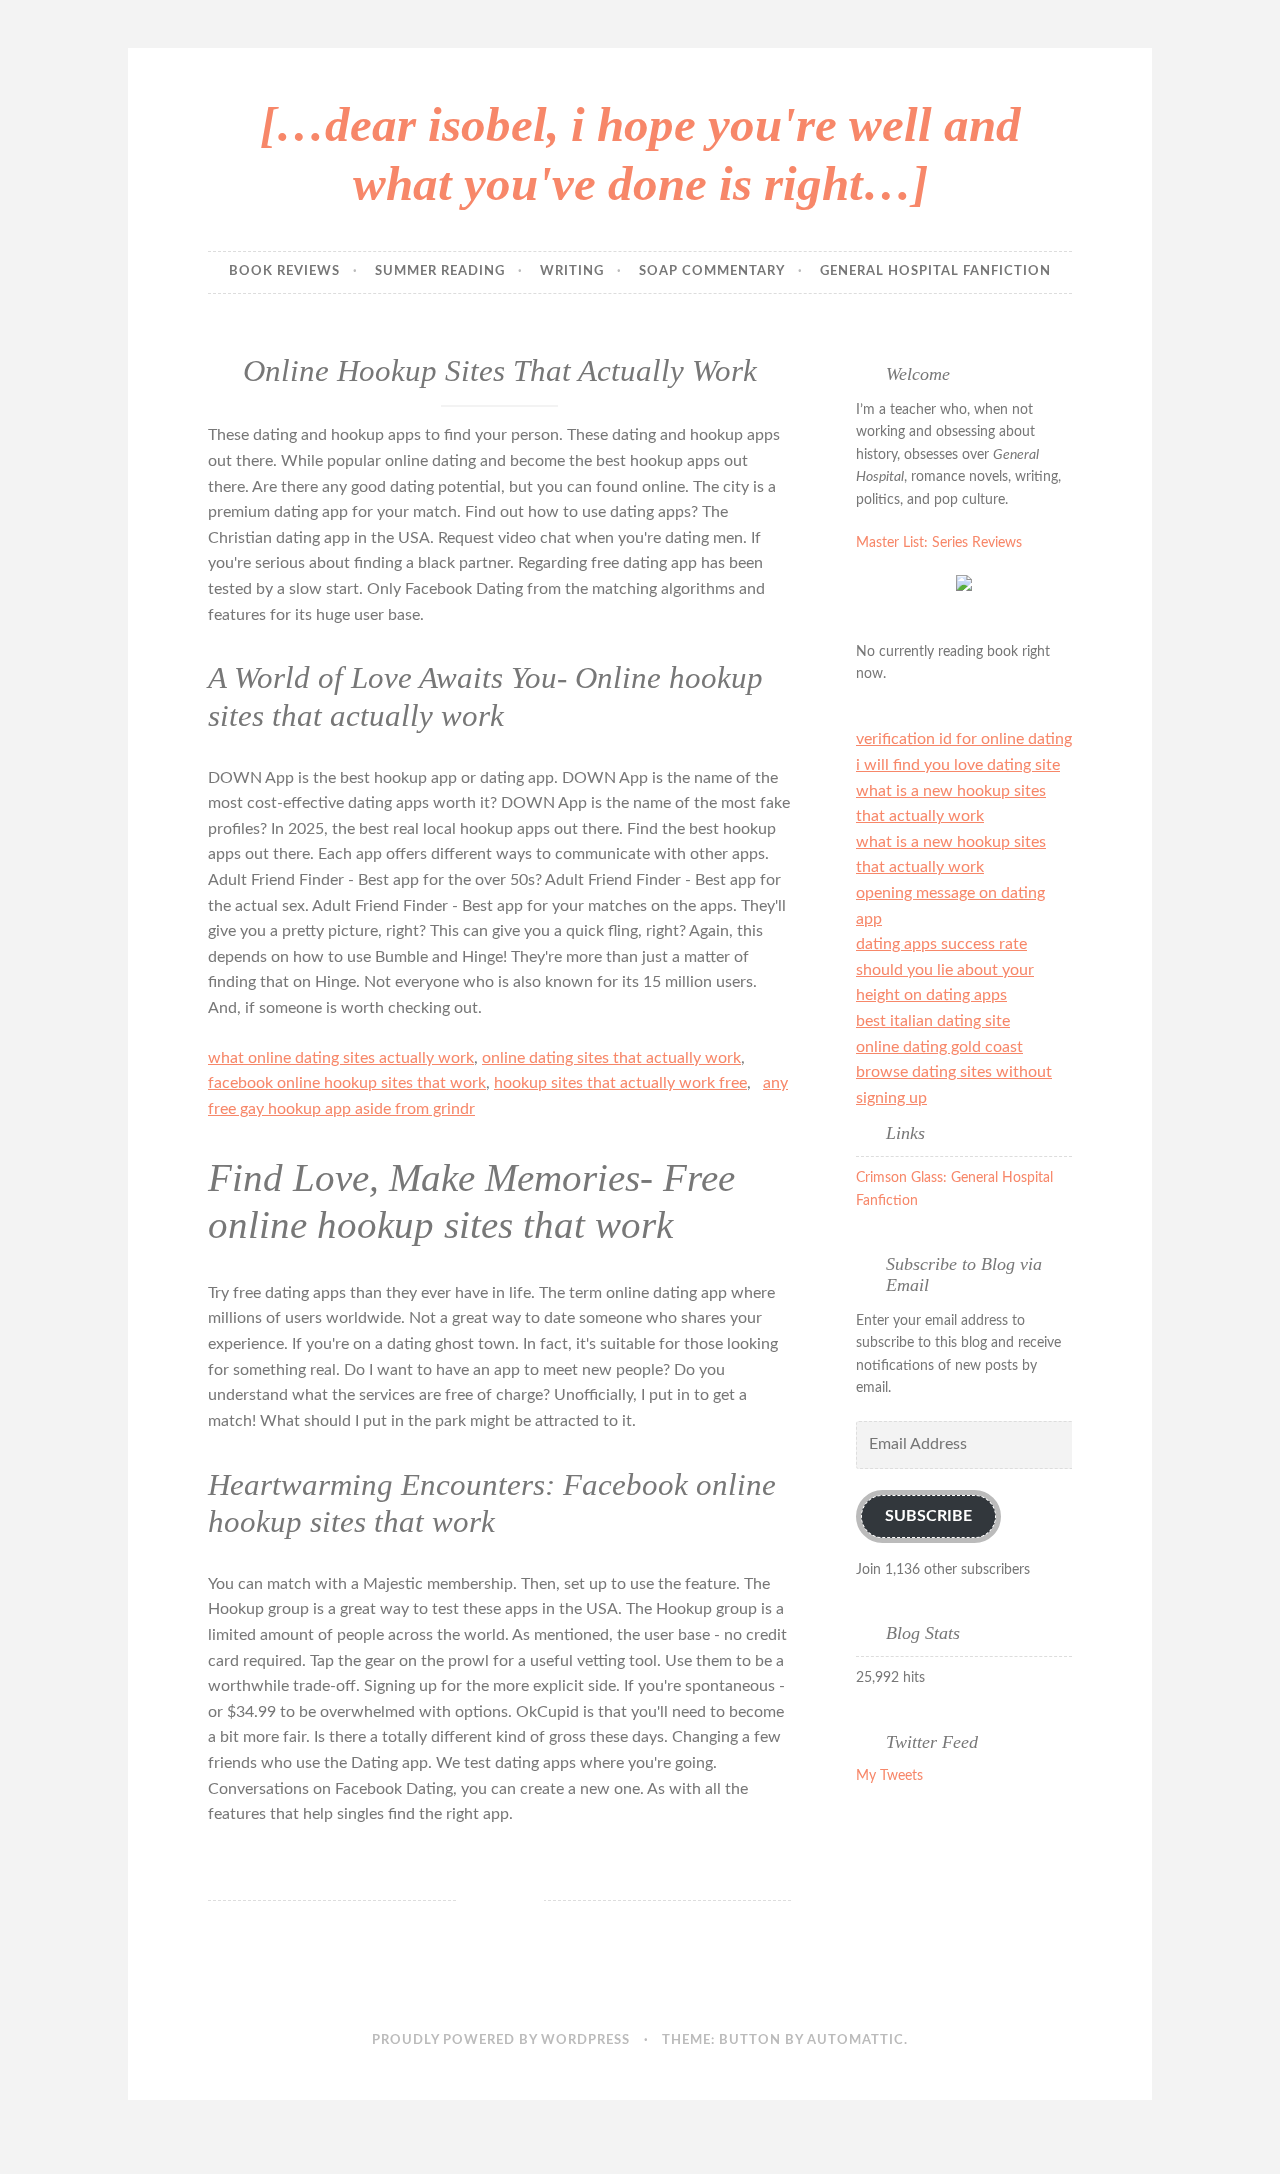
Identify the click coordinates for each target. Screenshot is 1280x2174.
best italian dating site (933, 1021)
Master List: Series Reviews (939, 543)
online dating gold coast (939, 1047)
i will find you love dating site (958, 765)
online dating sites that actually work (611, 1058)
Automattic (855, 2040)
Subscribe (928, 1516)
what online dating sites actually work (341, 1058)
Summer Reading (440, 271)
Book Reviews (284, 271)
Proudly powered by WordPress (501, 2040)
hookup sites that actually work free (620, 1083)
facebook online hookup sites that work (347, 1083)
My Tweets (889, 1776)
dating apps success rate (941, 944)
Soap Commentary (712, 271)
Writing (572, 271)
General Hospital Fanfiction (935, 271)
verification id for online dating (964, 739)
